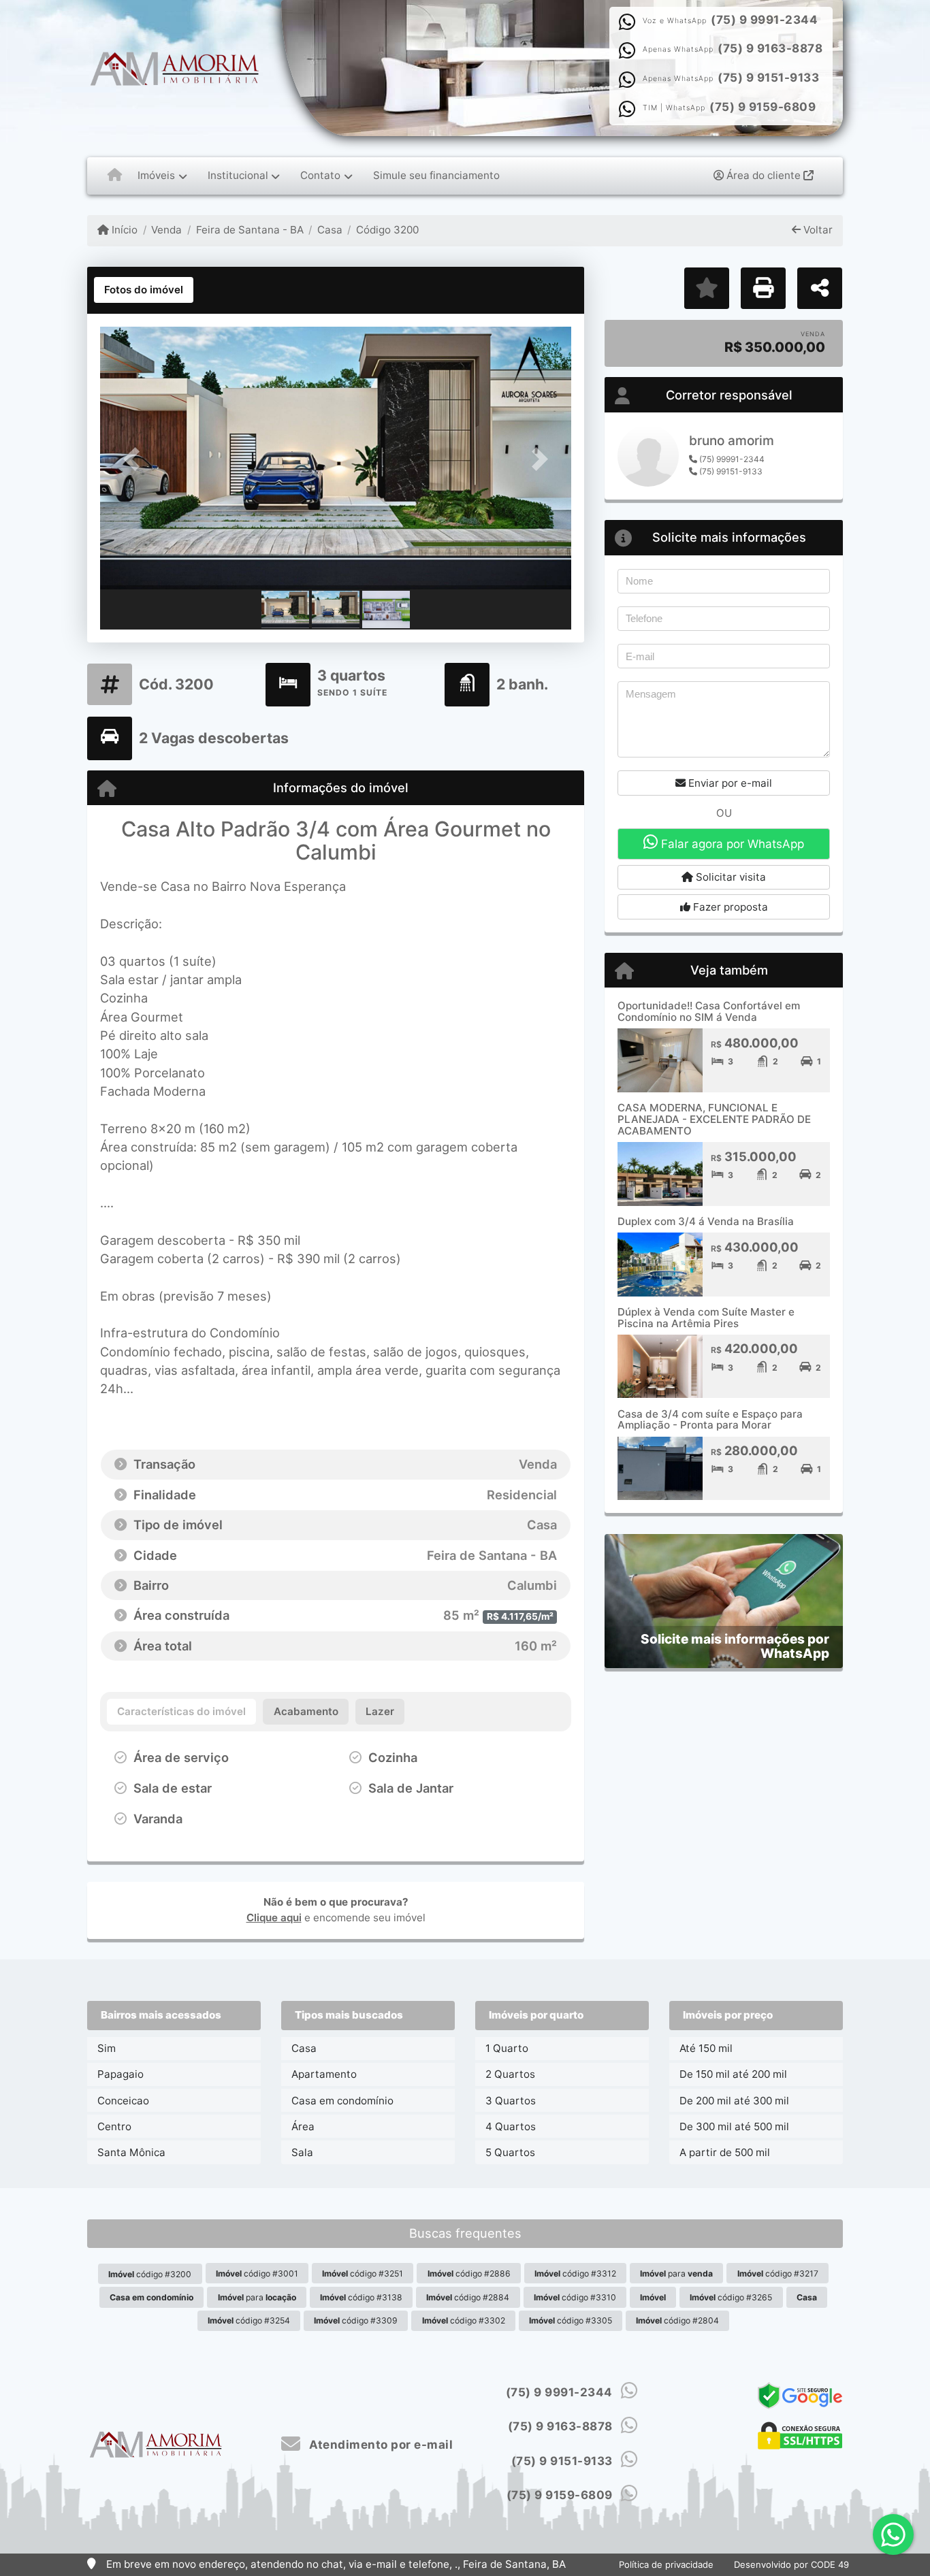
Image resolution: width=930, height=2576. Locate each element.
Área (303, 2126)
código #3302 (464, 2320)
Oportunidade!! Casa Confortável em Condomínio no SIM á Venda (709, 1011)
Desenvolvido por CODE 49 (791, 2564)
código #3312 (575, 2273)
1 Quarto (507, 2048)
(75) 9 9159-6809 (763, 107)
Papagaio (121, 2074)
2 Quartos (510, 2074)
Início (123, 230)
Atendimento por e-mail (380, 2445)
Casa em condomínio (342, 2101)
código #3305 (571, 2320)
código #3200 (150, 2274)
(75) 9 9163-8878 (770, 48)
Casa (330, 230)
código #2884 (468, 2297)
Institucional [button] (238, 175)
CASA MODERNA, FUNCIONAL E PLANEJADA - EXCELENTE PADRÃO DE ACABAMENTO (714, 1119)
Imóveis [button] (156, 175)
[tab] (144, 290)
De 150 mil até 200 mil (733, 2074)
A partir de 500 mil (725, 2152)
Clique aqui (274, 1918)
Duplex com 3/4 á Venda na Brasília (706, 1221)
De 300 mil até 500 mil (734, 2126)
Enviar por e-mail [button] (729, 783)
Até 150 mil (706, 2048)
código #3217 (778, 2273)
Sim (107, 2048)
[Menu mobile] (115, 176)
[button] (135, 459)
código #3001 (257, 2273)
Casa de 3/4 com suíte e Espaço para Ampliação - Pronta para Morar (710, 1420)
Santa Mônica (131, 2152)
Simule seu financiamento (436, 175)
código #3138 (361, 2297)
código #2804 (677, 2320)
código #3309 (356, 2320)
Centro (114, 2126)
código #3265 (731, 2297)
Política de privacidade (666, 2564)
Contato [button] (320, 175)
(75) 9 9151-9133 (768, 78)
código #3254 (249, 2320)
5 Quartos (510, 2152)
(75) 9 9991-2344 (764, 20)
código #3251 (363, 2273)
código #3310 (575, 2297)
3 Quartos (511, 2101)
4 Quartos (511, 2126)
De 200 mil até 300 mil (734, 2101)
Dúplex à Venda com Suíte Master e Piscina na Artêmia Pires (706, 1318)
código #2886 (469, 2273)
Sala (302, 2152)
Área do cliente (764, 175)
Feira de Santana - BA (250, 230)
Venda (166, 230)
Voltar (817, 230)
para (676, 2273)
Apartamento (324, 2074)
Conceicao (123, 2101)
